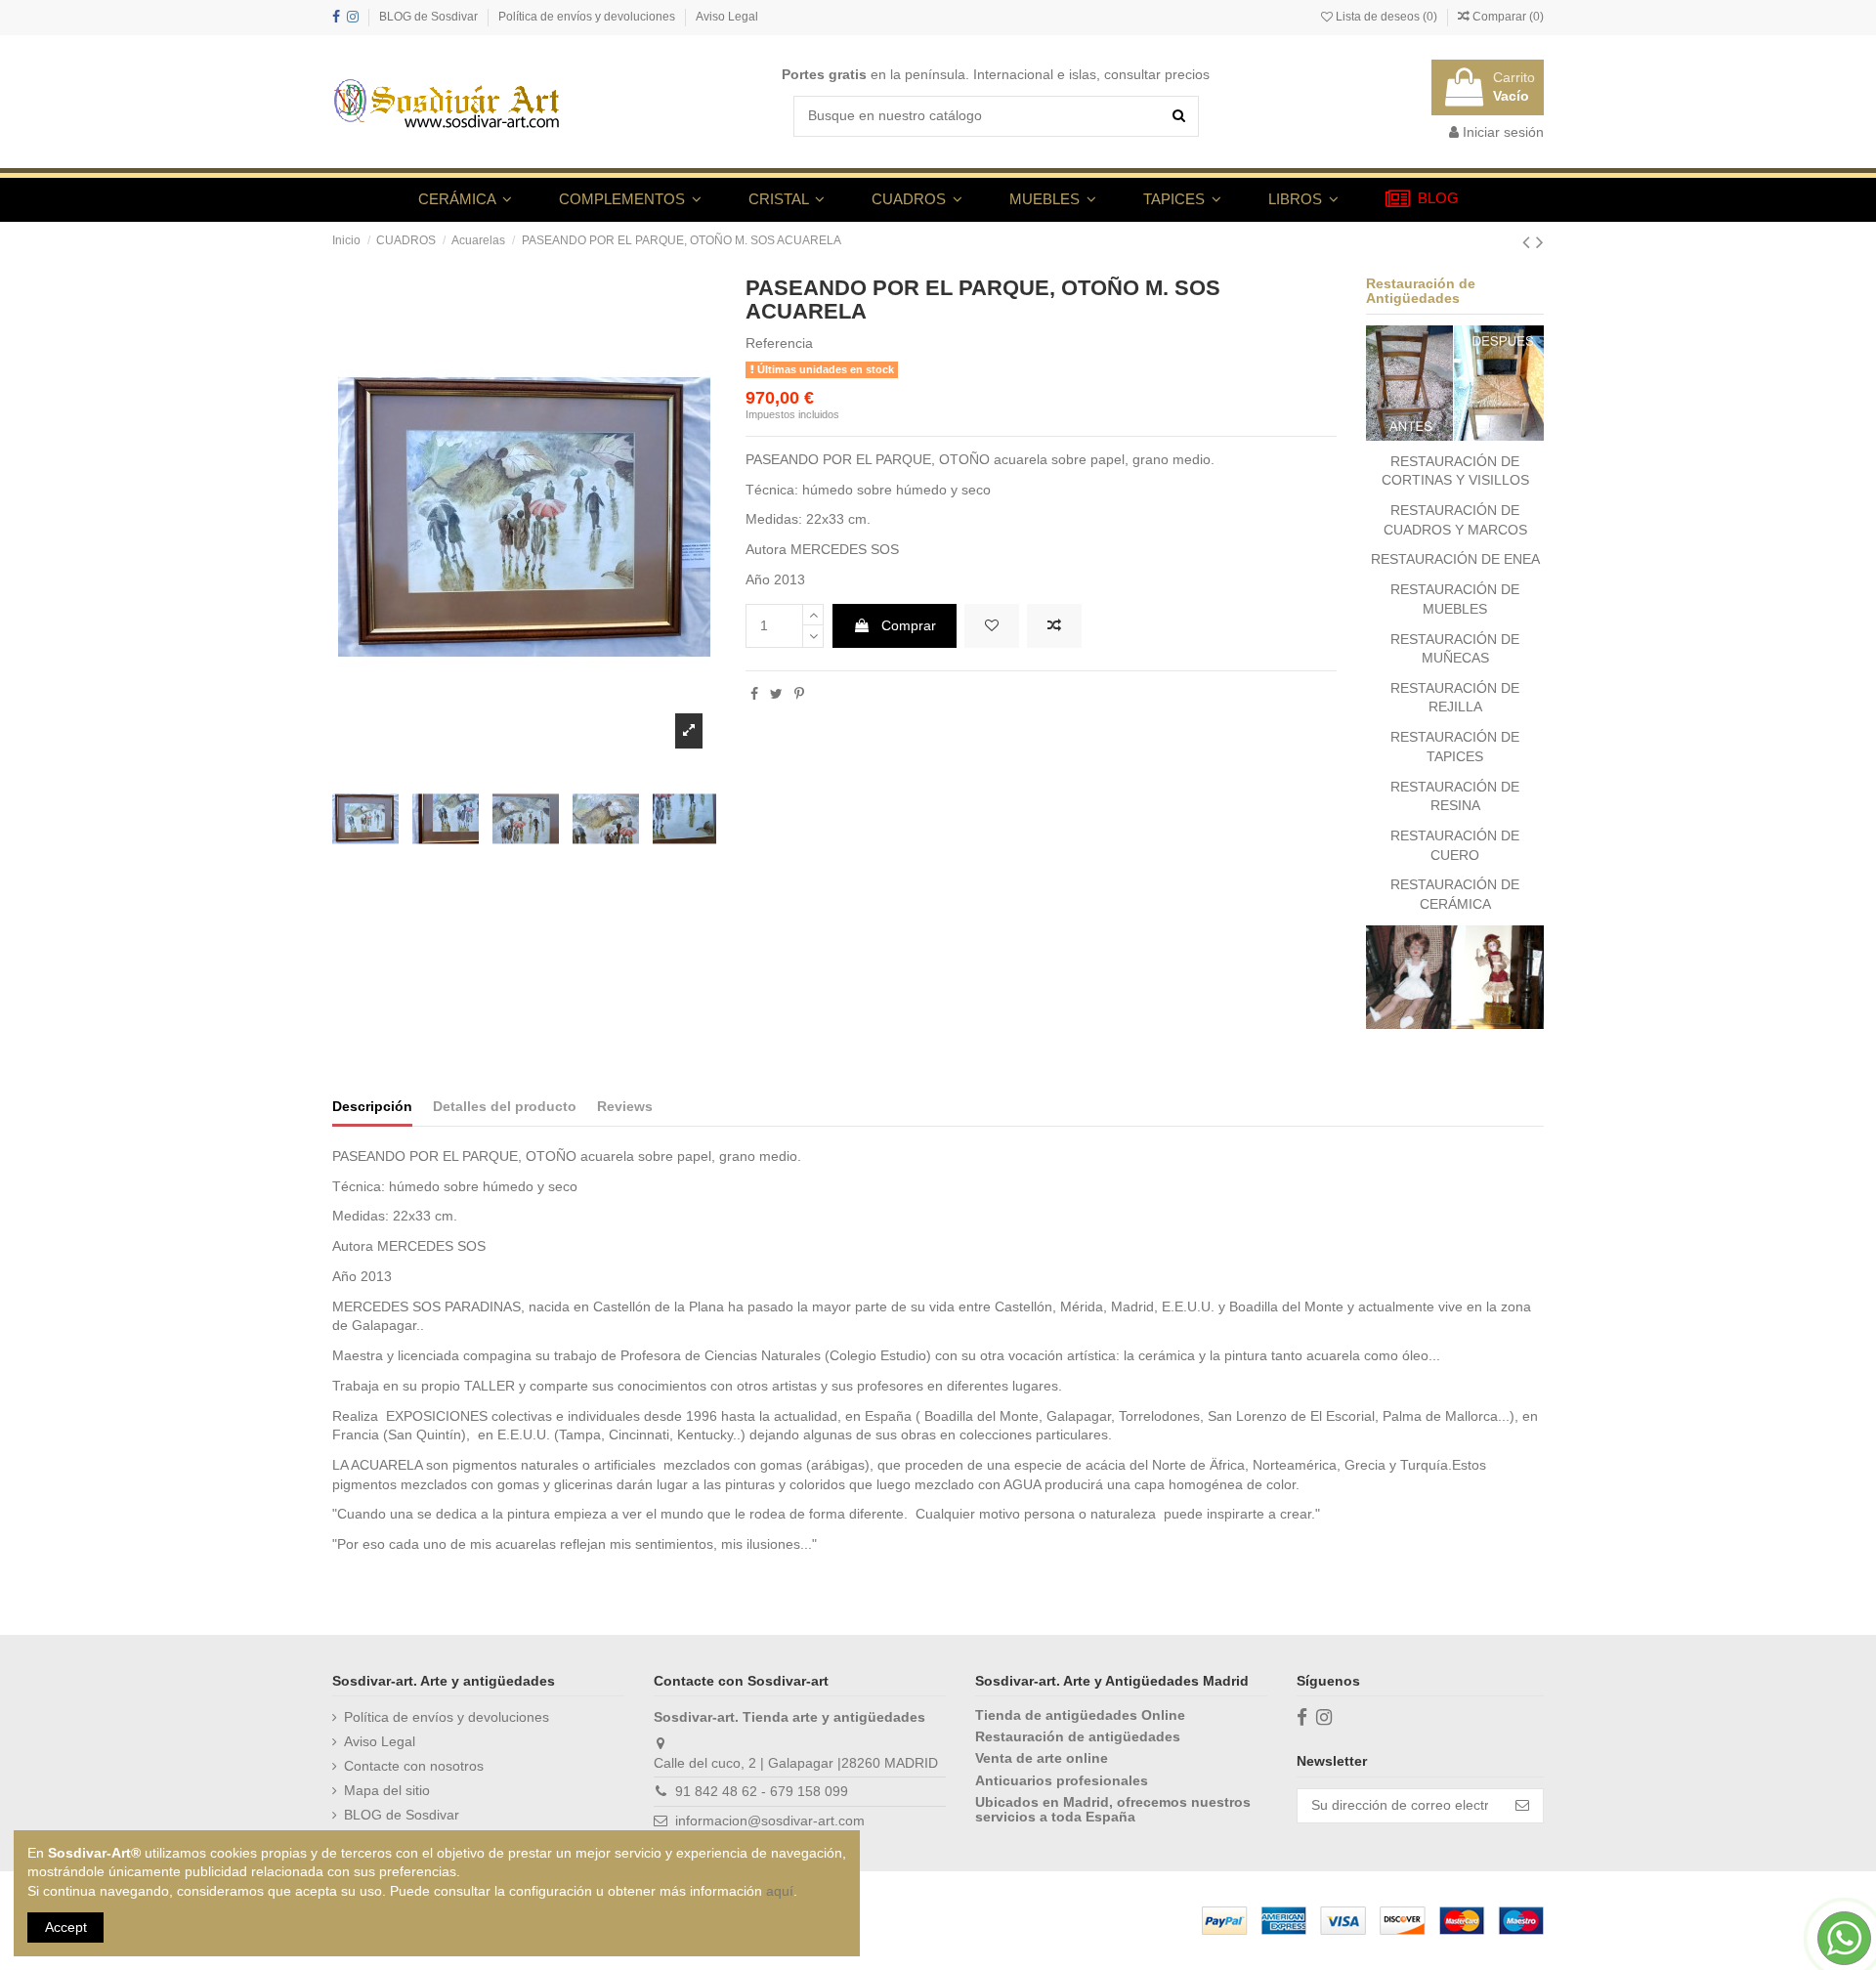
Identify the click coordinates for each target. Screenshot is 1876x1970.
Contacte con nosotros (414, 1766)
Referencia (779, 343)
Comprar (909, 625)
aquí (780, 1891)
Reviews (625, 1106)
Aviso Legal (727, 17)
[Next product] (1540, 242)
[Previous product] (1529, 242)
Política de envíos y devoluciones (588, 17)
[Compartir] (754, 694)
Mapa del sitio (387, 1790)
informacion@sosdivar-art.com (770, 1820)
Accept (66, 1927)
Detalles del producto (505, 1106)
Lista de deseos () (1386, 17)
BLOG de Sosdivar (430, 17)
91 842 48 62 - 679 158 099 (762, 1791)
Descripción (372, 1106)
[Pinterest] (799, 694)
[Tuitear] (776, 694)
